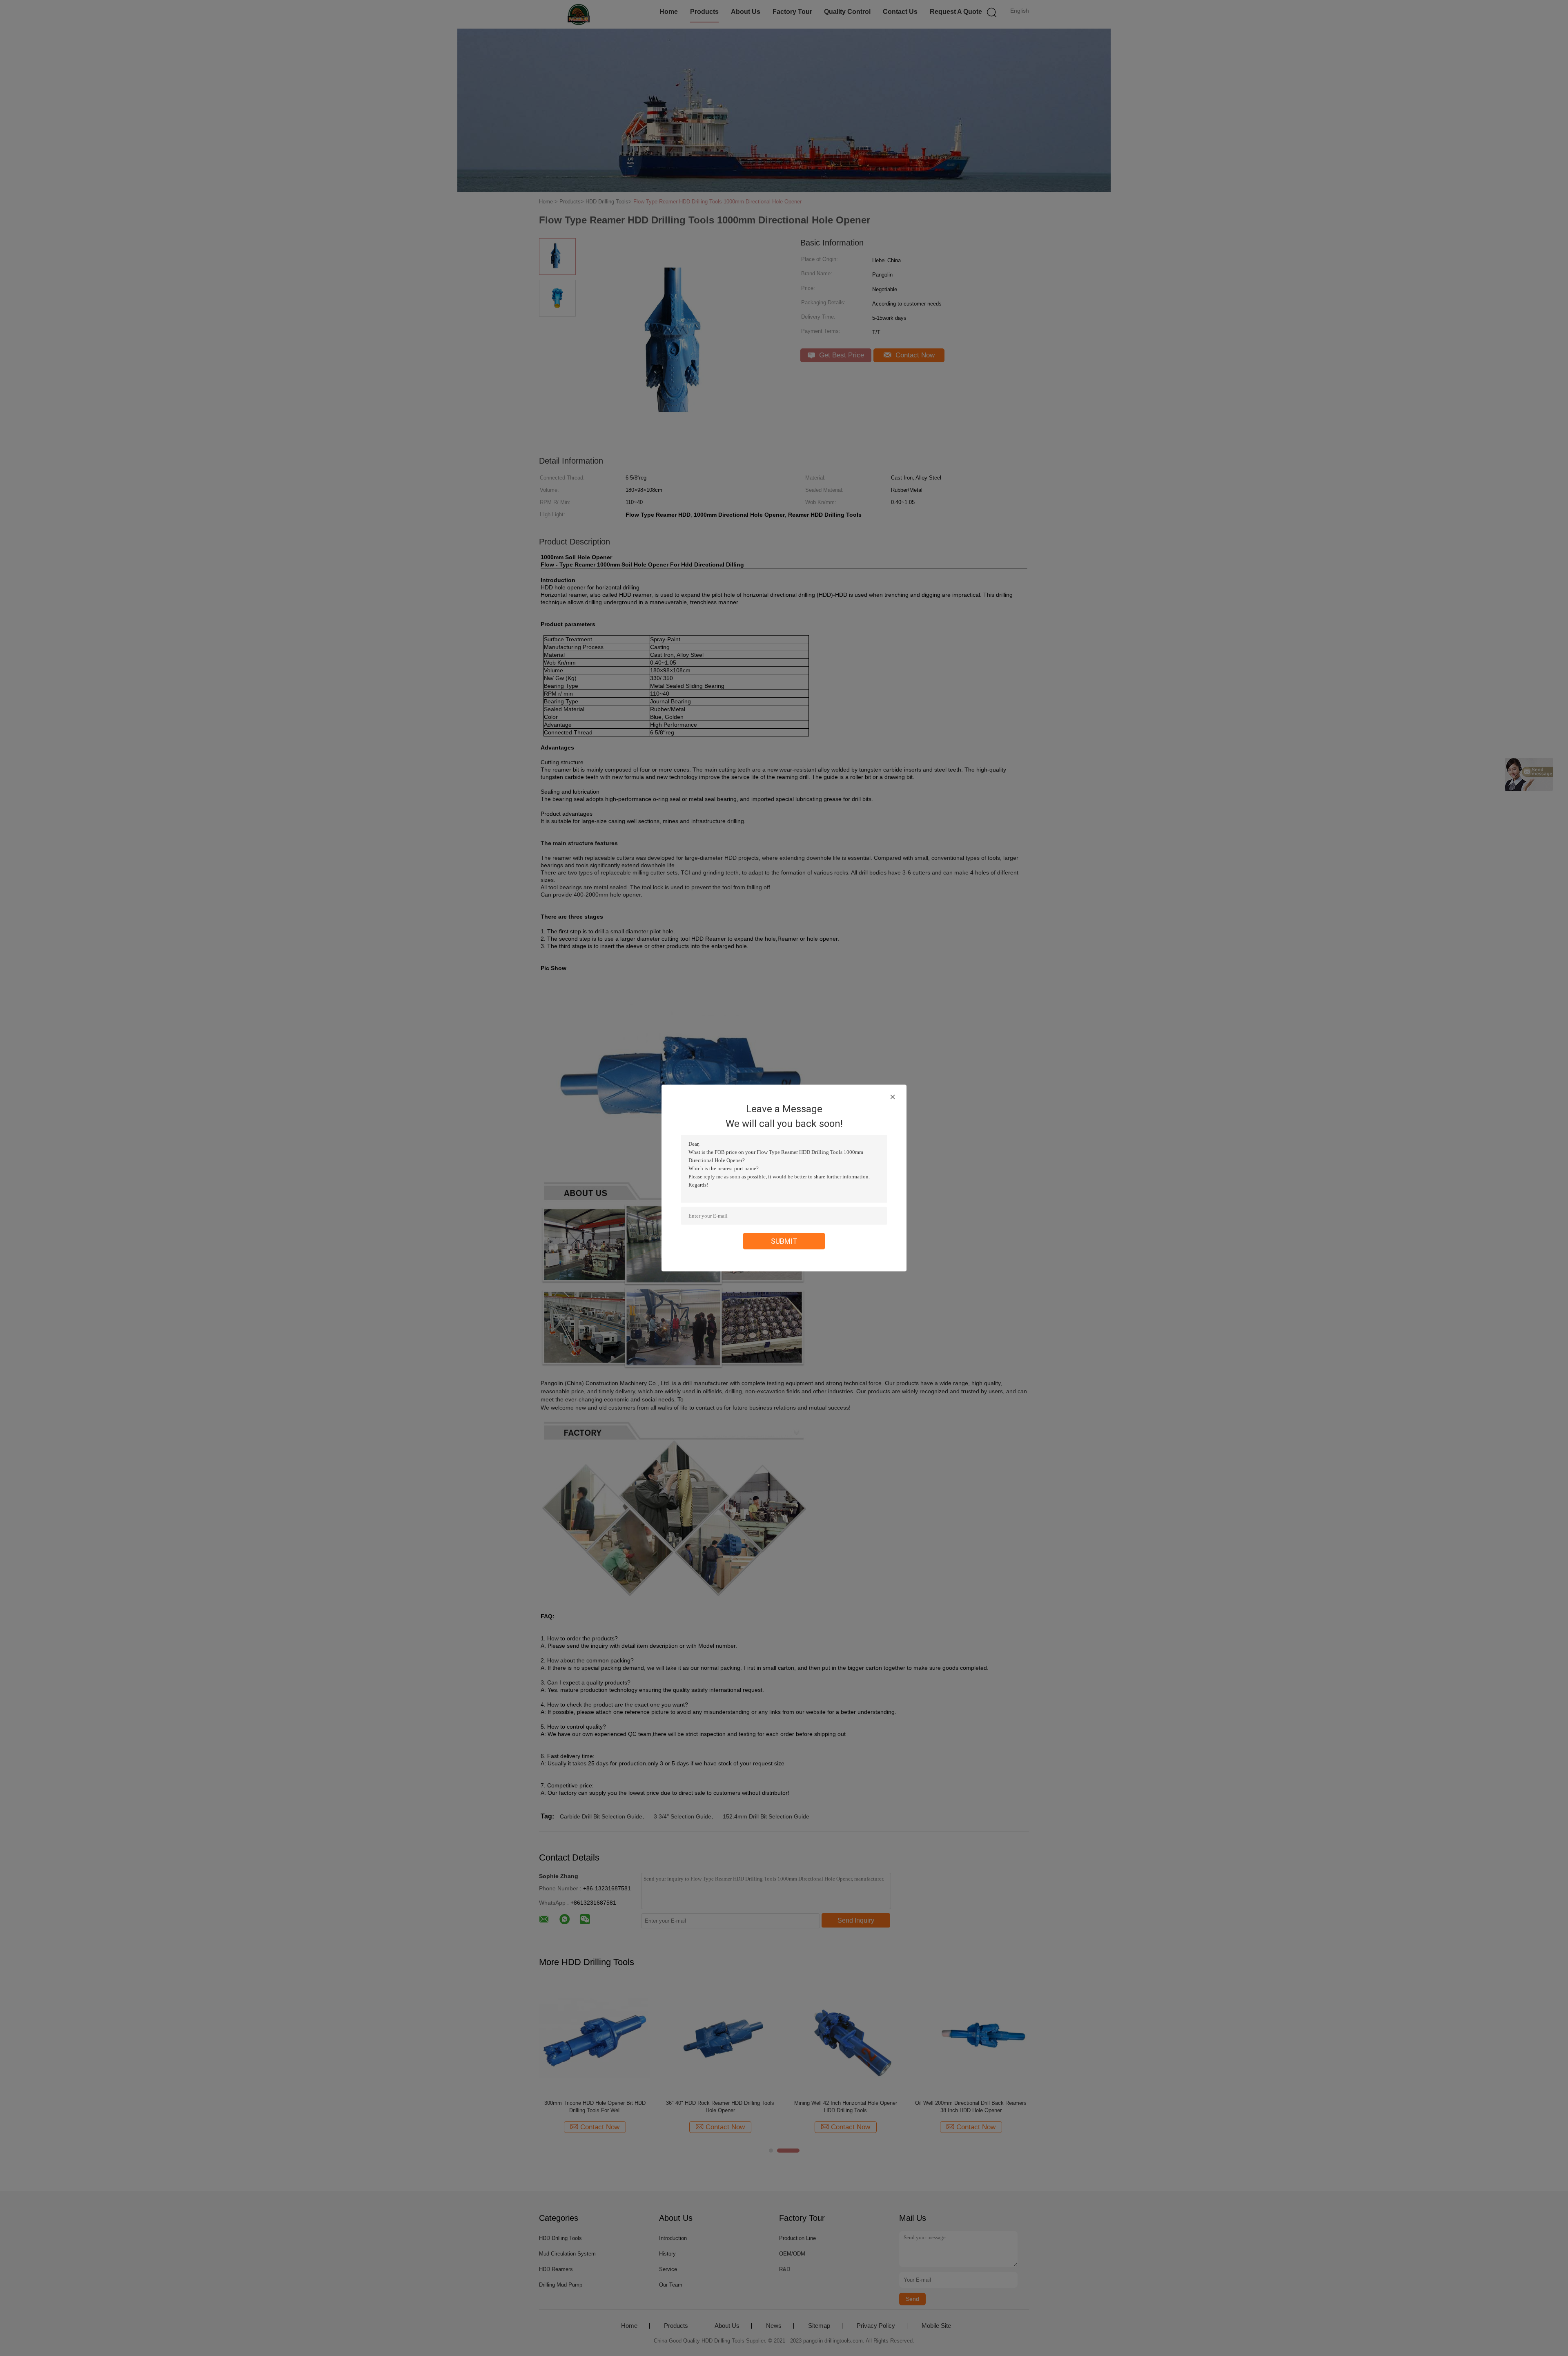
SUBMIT (784, 1241)
